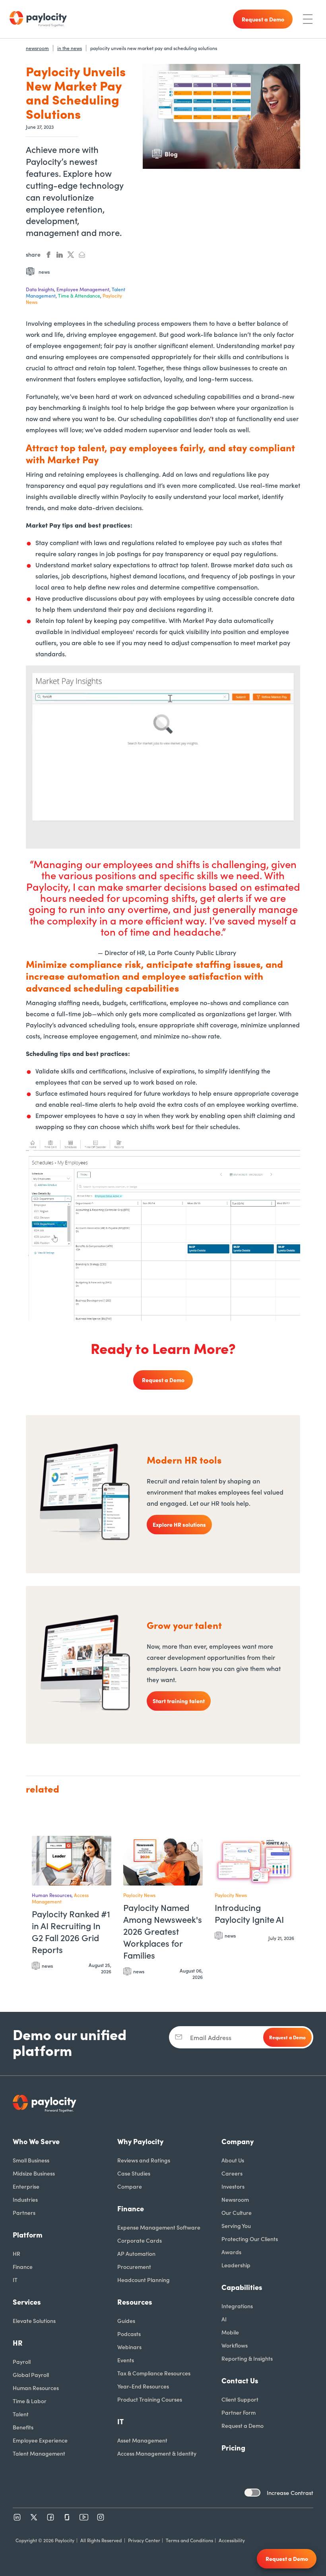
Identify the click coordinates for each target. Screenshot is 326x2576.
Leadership (236, 2265)
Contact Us (240, 2380)
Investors (233, 2186)
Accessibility (232, 2540)
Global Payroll (31, 2375)
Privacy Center (144, 2540)
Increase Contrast (290, 2493)
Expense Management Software (159, 2227)
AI (224, 2319)
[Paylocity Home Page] (38, 19)
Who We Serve (36, 2141)
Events (126, 2360)
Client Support (240, 2399)
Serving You (236, 2226)
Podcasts (129, 2334)
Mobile (230, 2332)
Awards (231, 2252)
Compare (130, 2186)
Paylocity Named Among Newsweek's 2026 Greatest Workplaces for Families (163, 1931)
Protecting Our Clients (250, 2239)
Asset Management (142, 2440)
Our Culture (237, 2212)
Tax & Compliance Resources (154, 2373)
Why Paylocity (140, 2141)
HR (16, 2253)
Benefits (23, 2427)
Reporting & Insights (247, 2358)
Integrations (237, 2306)
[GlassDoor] (67, 2517)
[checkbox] (252, 2493)
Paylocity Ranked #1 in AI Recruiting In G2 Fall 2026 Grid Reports (71, 1932)
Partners (24, 2212)
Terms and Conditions (189, 2540)
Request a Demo (163, 1380)
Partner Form (239, 2412)
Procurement (134, 2267)
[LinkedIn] (17, 2517)
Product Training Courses (150, 2399)
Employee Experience (40, 2440)
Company (238, 2141)
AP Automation (136, 2253)
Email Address (211, 2037)
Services (27, 2302)
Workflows (235, 2345)
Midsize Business (34, 2173)
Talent (21, 2414)
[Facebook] (50, 2517)
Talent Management (39, 2453)
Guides (126, 2321)
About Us (233, 2160)
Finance (23, 2267)
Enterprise (26, 2186)
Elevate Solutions (34, 2321)
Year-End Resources (143, 2386)
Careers (232, 2173)
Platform (28, 2235)
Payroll (22, 2361)
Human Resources (36, 2388)
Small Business (31, 2160)
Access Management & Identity (157, 2453)
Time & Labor (30, 2401)
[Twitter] (34, 2517)
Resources (135, 2302)
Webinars (129, 2347)
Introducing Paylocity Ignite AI (249, 1913)
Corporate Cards (140, 2240)
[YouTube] (84, 2517)
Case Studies (134, 2173)
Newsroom (235, 2199)
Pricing (233, 2447)
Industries (25, 2199)
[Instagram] (101, 2517)
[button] (103, 1845)
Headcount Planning (144, 2280)
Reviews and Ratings (144, 2160)
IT (15, 2280)
